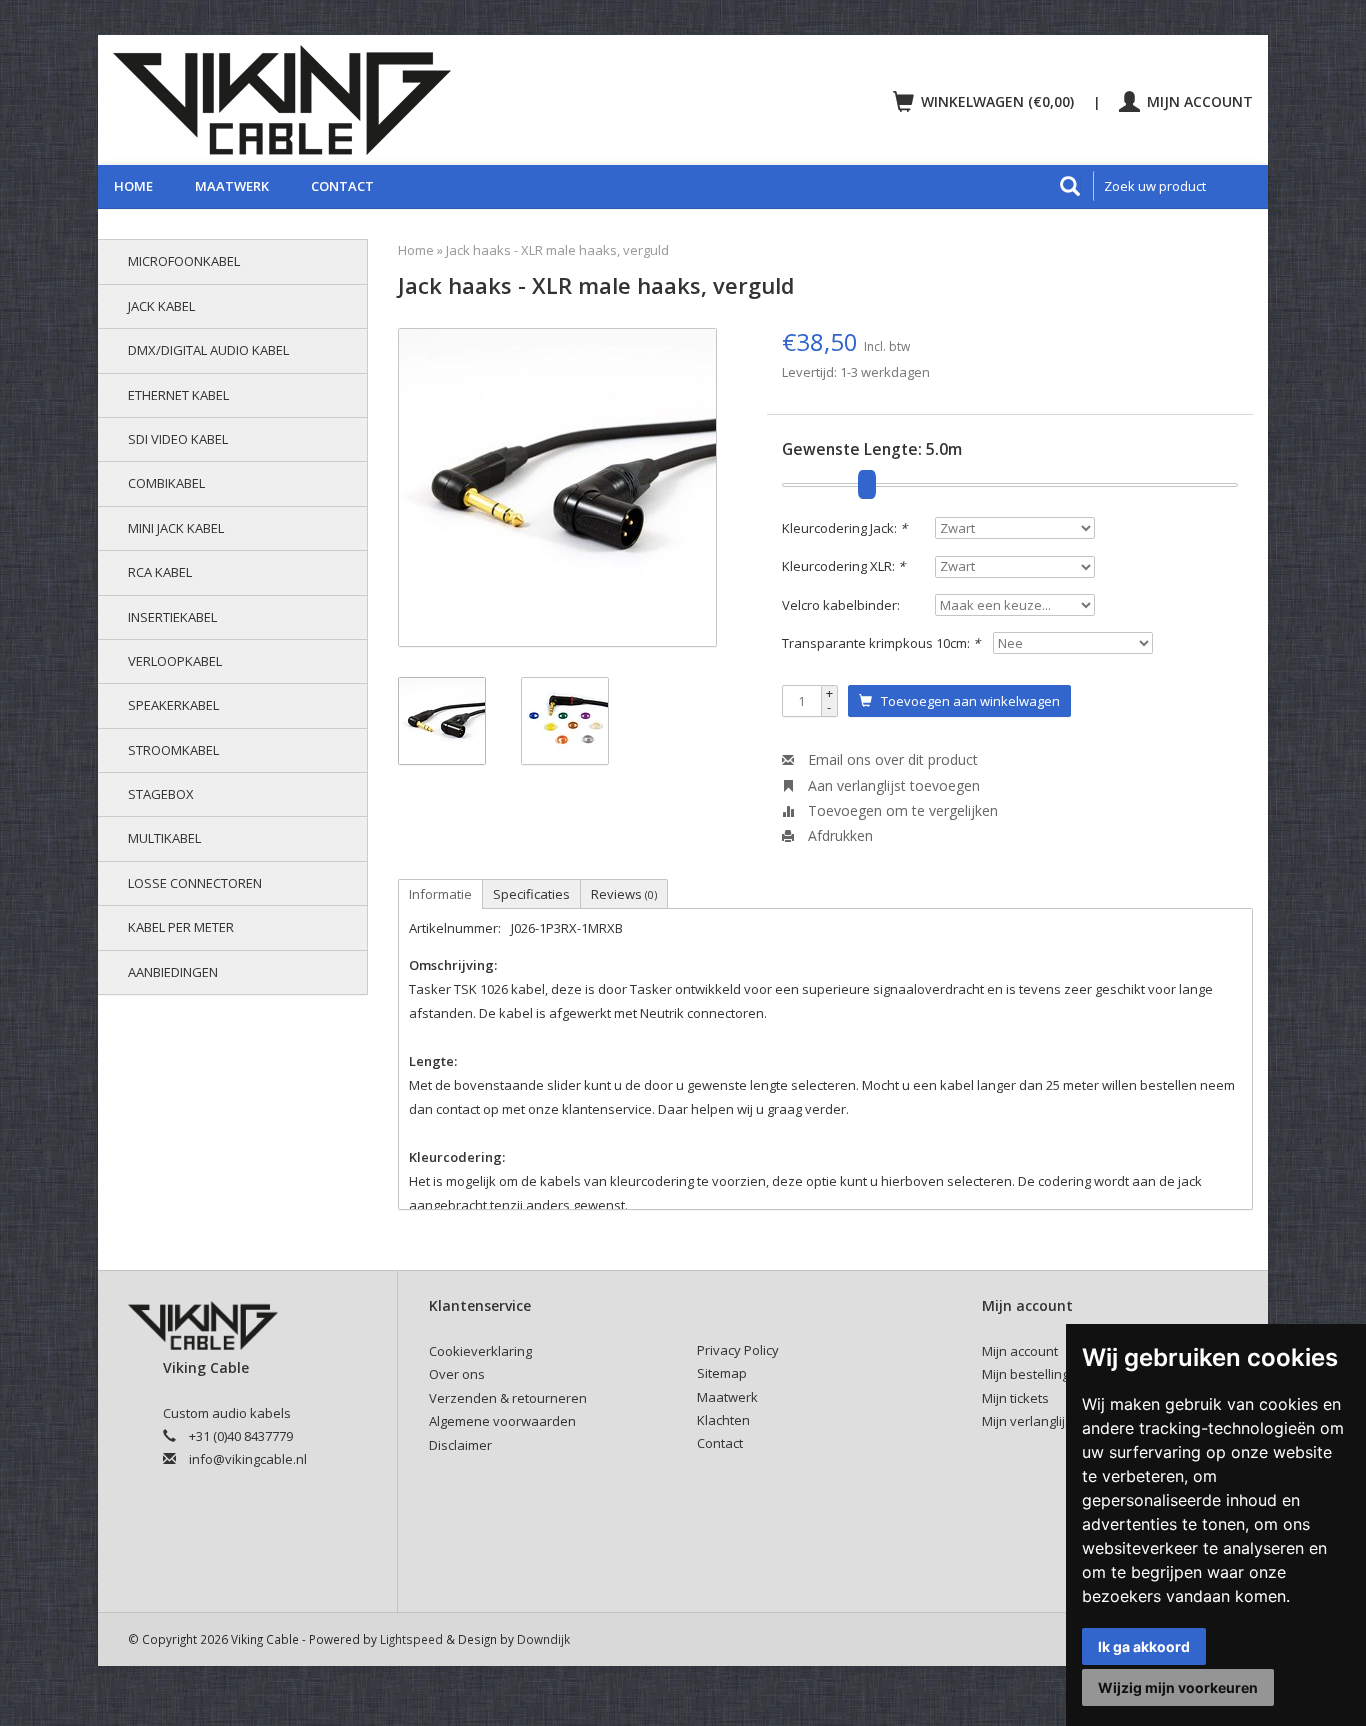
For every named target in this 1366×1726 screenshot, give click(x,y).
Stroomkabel (173, 750)
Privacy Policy (738, 1350)
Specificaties (531, 894)
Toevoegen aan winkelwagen (966, 701)
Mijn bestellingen (1033, 1374)
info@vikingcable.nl (248, 1459)
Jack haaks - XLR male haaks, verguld (557, 250)
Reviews (624, 894)
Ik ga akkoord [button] (1144, 1646)
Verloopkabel (175, 661)
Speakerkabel (173, 705)
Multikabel (164, 838)
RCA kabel (160, 572)
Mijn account (1198, 101)
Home (133, 186)
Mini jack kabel (176, 528)
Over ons (457, 1374)
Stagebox (161, 794)
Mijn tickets (1015, 1398)
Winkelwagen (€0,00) (997, 101)
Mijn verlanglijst (1029, 1421)
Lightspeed (411, 1639)
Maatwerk (232, 186)
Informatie (440, 894)
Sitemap (722, 1373)
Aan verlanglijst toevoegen (892, 785)
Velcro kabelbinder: (841, 605)
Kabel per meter (181, 927)
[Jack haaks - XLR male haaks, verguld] (557, 487)
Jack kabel (161, 306)
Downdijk (543, 1639)
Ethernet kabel (178, 395)
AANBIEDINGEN (173, 972)
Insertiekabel (172, 617)
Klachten (723, 1420)
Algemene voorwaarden (502, 1421)
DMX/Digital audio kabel (208, 350)
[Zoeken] (1070, 186)
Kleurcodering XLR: (843, 566)
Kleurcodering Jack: (844, 528)
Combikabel (166, 483)
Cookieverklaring (480, 1351)
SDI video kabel (178, 439)
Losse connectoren (195, 883)
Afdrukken (838, 835)
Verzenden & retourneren (508, 1398)
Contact (342, 186)
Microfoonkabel (184, 261)
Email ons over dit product (891, 759)
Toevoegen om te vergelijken (901, 810)
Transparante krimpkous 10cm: (881, 643)
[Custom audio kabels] (389, 100)
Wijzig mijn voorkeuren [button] (1178, 1687)
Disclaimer (460, 1445)
